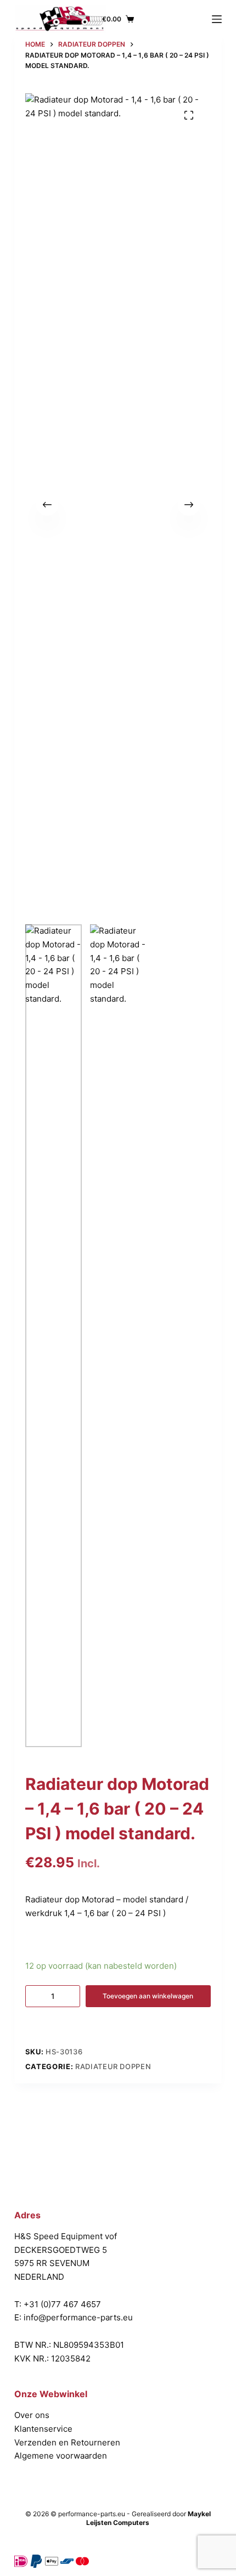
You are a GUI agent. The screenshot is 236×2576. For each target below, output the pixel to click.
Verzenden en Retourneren (67, 2442)
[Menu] (217, 19)
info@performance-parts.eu (78, 2317)
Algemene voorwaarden (61, 2456)
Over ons (32, 2415)
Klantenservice (43, 2429)
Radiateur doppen (113, 2066)
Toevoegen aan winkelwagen (148, 1996)
